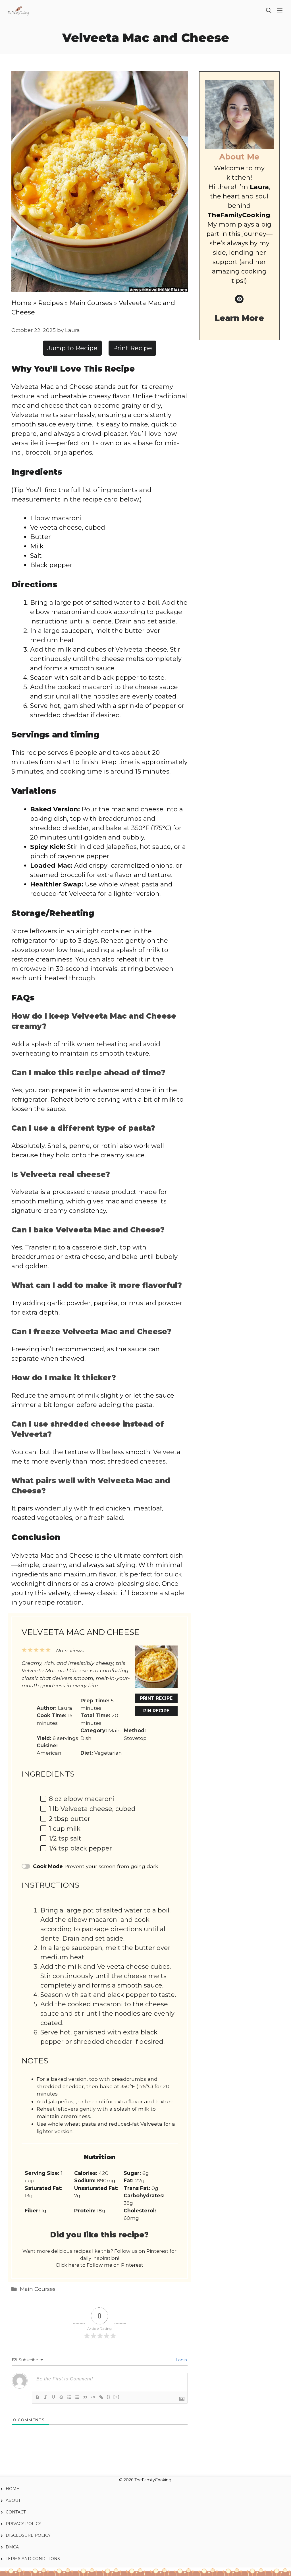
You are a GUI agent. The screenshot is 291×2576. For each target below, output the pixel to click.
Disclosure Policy (28, 2535)
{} (109, 2397)
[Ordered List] (69, 2397)
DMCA (12, 2547)
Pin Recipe (156, 1711)
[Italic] (45, 2397)
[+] (117, 2397)
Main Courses (91, 303)
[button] (269, 11)
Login (181, 2360)
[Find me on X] (239, 299)
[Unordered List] (77, 2397)
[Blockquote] (85, 2397)
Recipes (51, 303)
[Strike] (61, 2397)
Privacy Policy (24, 2524)
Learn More (239, 318)
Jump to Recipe (72, 348)
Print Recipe (132, 348)
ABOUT (13, 2500)
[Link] (101, 2397)
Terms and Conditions (33, 2559)
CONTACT (16, 2512)
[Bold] (38, 2397)
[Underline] (53, 2397)
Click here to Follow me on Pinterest (99, 2265)
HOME (13, 2489)
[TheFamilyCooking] (18, 11)
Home (21, 303)
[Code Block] (93, 2397)
